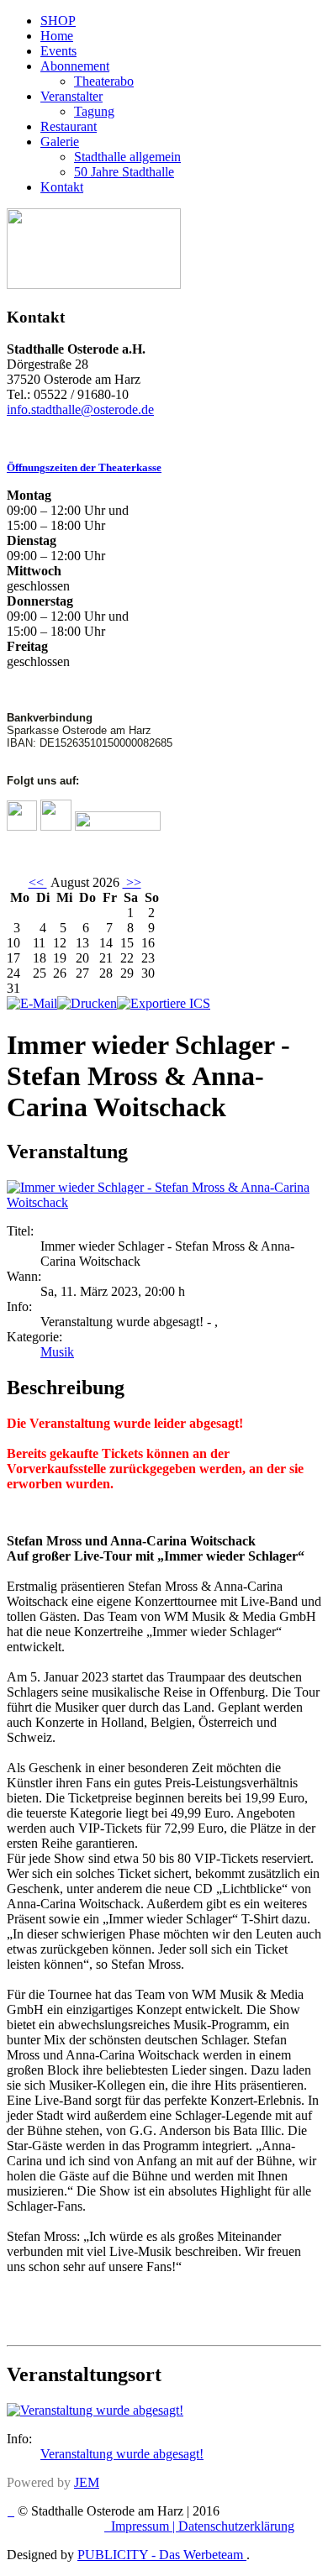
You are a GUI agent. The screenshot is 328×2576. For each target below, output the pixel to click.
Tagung (94, 111)
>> (132, 882)
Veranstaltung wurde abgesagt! (122, 2454)
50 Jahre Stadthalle (124, 172)
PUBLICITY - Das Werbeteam (162, 2555)
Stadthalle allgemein (127, 157)
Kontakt (62, 187)
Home (57, 36)
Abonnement (75, 66)
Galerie (60, 142)
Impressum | (145, 2526)
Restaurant (69, 126)
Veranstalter (71, 96)
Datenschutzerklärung (236, 2526)
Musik (57, 1352)
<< (38, 882)
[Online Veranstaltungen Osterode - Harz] (94, 284)
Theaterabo (104, 81)
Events (58, 51)
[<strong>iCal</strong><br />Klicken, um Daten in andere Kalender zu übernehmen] (164, 1003)
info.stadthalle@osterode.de (80, 409)
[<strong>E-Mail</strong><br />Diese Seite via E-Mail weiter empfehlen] (32, 1003)
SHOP (58, 21)
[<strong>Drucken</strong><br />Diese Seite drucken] (87, 1003)
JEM (87, 2482)
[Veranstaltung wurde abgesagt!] (95, 2410)
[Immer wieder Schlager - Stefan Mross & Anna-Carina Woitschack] (164, 1202)
